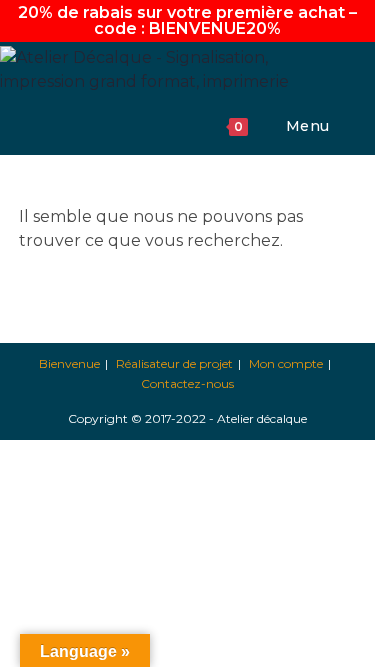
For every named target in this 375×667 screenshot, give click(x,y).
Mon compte (286, 363)
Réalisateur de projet (174, 363)
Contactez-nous (187, 383)
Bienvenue (69, 363)
